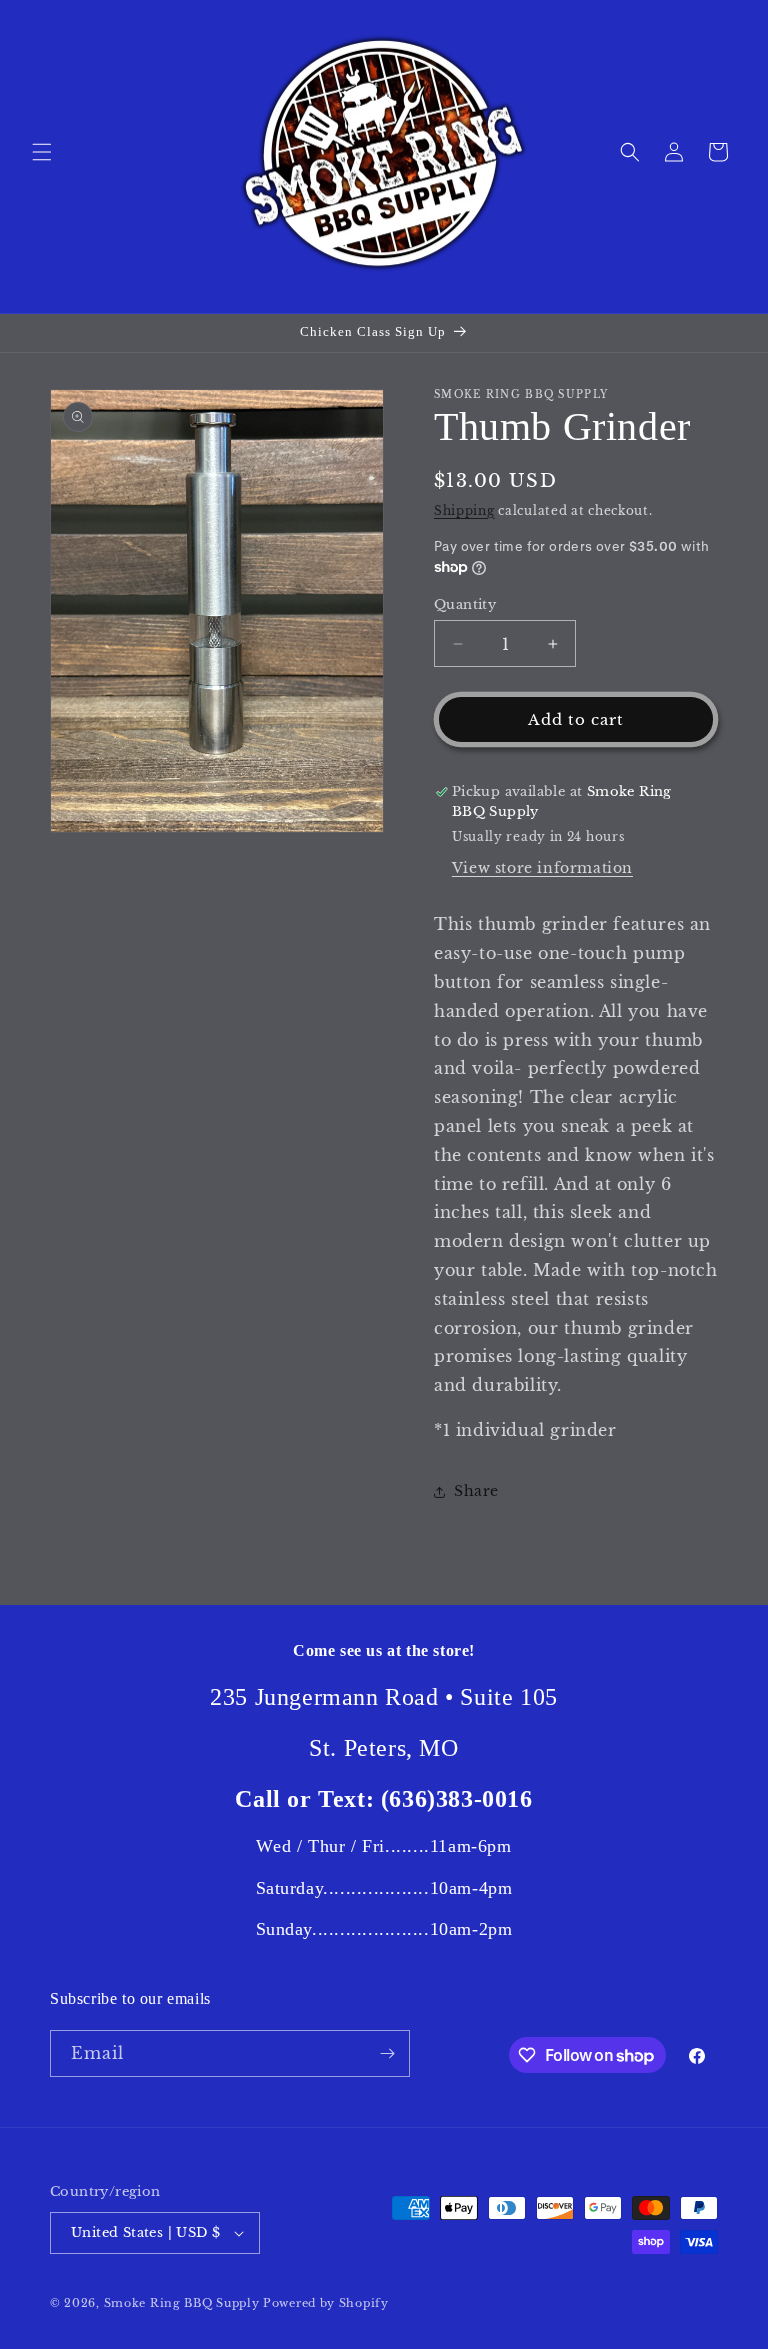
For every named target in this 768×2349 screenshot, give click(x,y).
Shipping (464, 510)
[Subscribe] (387, 2053)
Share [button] (476, 1491)
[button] (42, 152)
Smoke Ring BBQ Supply (182, 2303)
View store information (542, 868)
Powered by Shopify (326, 2303)
